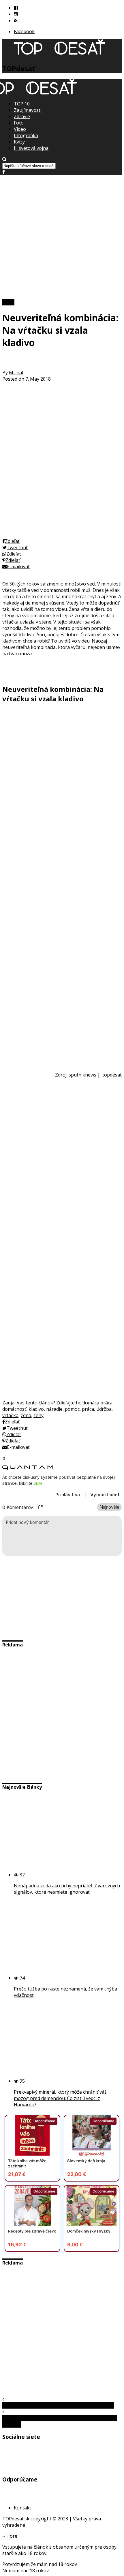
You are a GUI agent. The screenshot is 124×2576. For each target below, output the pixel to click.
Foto (19, 123)
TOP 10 (22, 104)
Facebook (24, 31)
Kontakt (22, 2508)
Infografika (26, 135)
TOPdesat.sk (16, 2519)
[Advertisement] (62, 237)
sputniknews (82, 1075)
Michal (16, 373)
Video (20, 129)
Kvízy (19, 142)
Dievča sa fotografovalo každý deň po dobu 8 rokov (58, 2405)
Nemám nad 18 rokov (26, 2571)
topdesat (112, 1075)
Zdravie (22, 116)
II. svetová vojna (31, 148)
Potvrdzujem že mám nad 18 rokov (40, 2564)
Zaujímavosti (28, 110)
